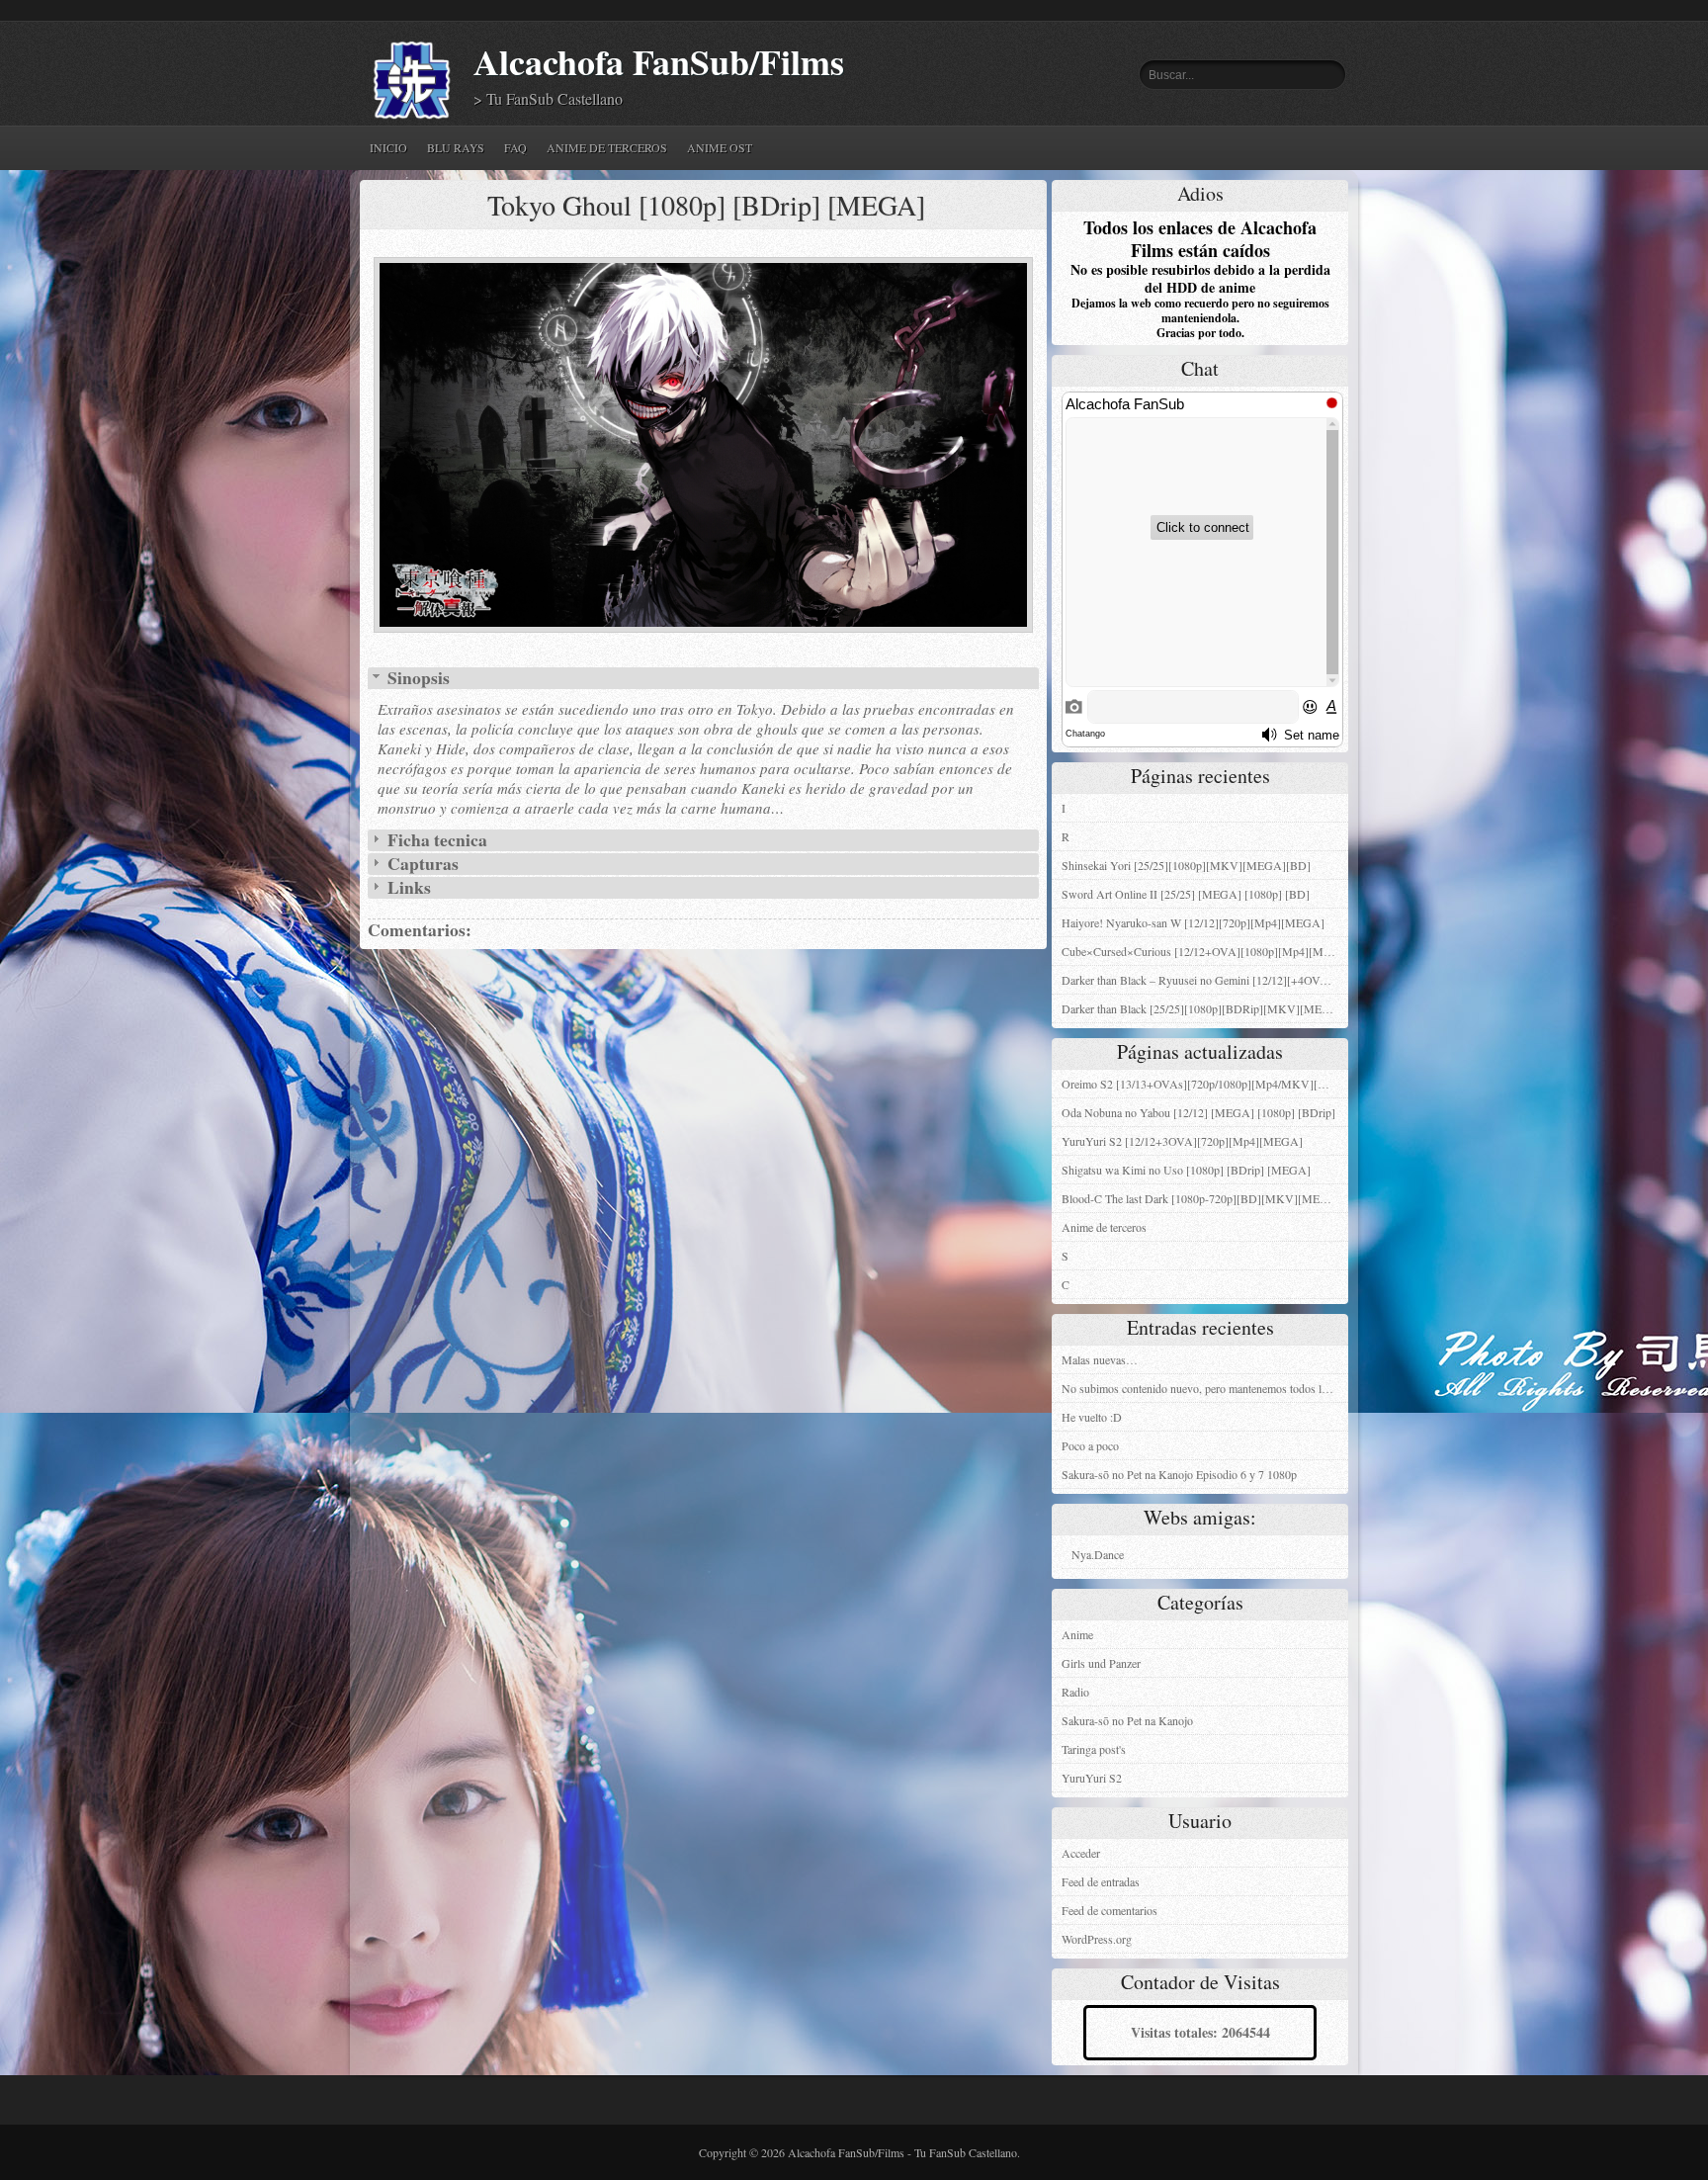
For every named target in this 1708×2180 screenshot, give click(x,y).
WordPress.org (1097, 1939)
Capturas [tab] (421, 864)
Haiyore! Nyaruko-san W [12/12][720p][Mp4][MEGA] (1193, 922)
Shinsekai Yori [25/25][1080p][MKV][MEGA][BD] (1186, 865)
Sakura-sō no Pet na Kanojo (1127, 1720)
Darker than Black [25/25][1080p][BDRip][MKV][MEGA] (1202, 1008)
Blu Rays (456, 147)
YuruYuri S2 (1092, 1778)
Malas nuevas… (1100, 1359)
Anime (1077, 1634)
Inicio (388, 147)
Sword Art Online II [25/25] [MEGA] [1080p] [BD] (1186, 894)
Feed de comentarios (1110, 1910)
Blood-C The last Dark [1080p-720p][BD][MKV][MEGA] (1201, 1198)
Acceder (1081, 1853)
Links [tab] (407, 888)
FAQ (515, 147)
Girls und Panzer (1101, 1663)
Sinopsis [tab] (417, 678)
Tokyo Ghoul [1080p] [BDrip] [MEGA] (706, 205)
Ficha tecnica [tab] (435, 840)
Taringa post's (1094, 1749)
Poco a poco (1090, 1445)
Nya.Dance (1098, 1554)
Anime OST (720, 147)
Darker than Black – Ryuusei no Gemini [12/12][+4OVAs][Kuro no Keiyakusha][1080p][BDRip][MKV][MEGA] (1205, 980)
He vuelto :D (1092, 1417)
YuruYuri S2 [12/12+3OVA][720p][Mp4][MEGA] (1182, 1141)
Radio (1075, 1692)
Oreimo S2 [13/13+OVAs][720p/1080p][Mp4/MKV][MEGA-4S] (1205, 1084)
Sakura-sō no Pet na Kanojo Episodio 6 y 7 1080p (1179, 1474)
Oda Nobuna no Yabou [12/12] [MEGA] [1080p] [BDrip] (1198, 1112)
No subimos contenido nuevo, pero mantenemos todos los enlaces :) (1205, 1388)
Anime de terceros (607, 147)
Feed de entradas (1101, 1881)
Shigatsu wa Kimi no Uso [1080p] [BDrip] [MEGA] (1186, 1170)
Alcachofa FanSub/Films (659, 62)
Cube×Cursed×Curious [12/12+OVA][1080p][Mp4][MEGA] (1205, 951)
